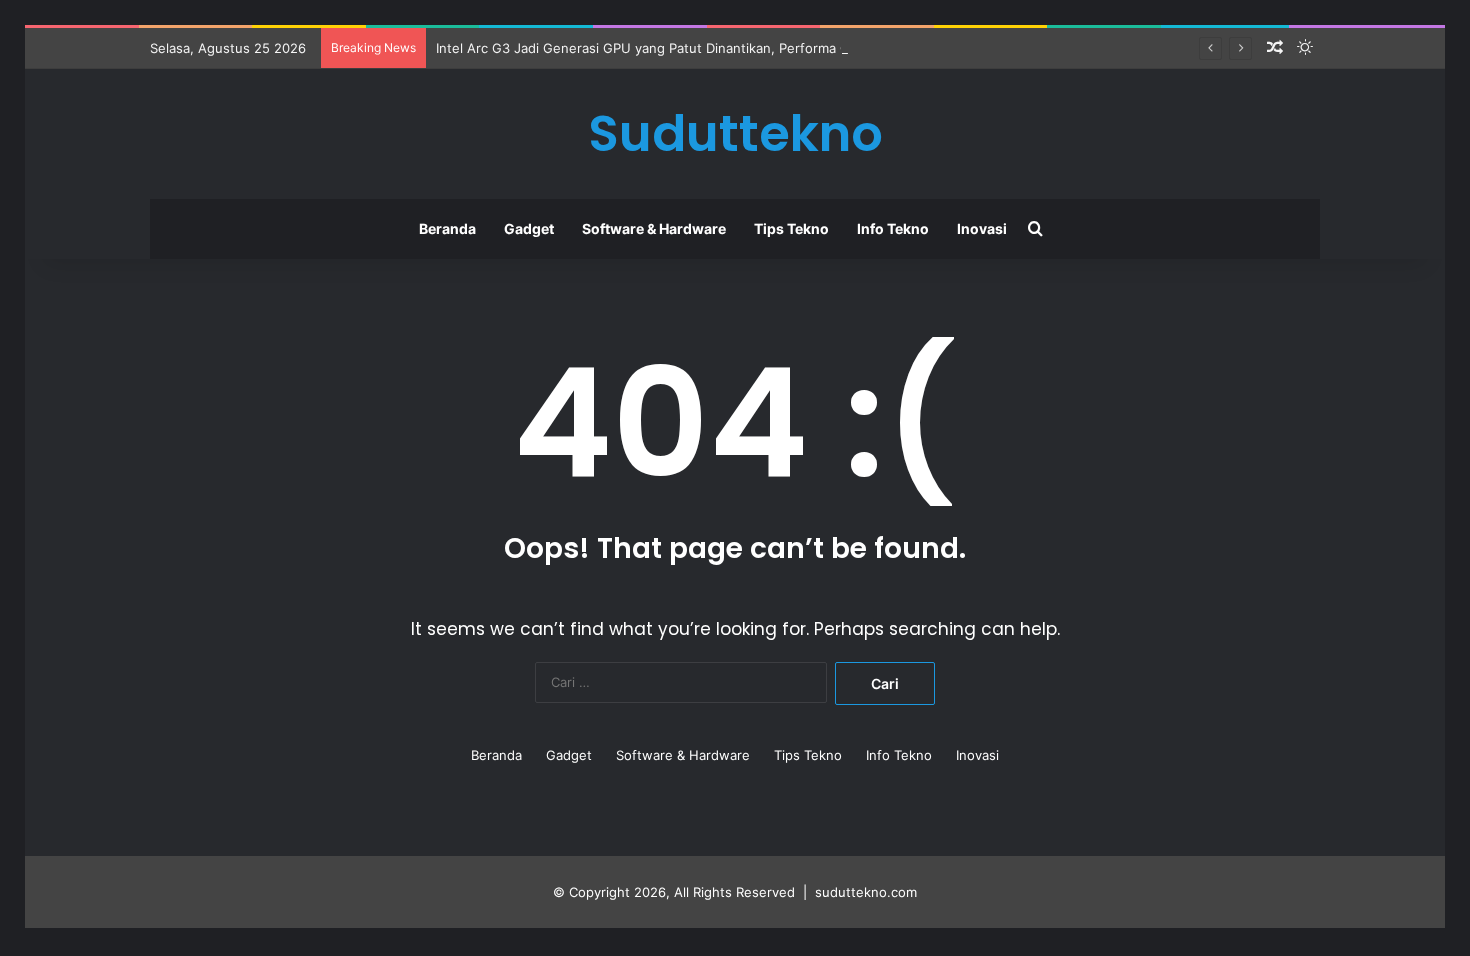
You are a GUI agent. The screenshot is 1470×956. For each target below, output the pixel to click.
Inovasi (982, 228)
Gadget (529, 228)
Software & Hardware (654, 228)
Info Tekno (893, 228)
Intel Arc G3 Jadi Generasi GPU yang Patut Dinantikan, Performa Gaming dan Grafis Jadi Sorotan (736, 48)
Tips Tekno (791, 228)
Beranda (447, 228)
